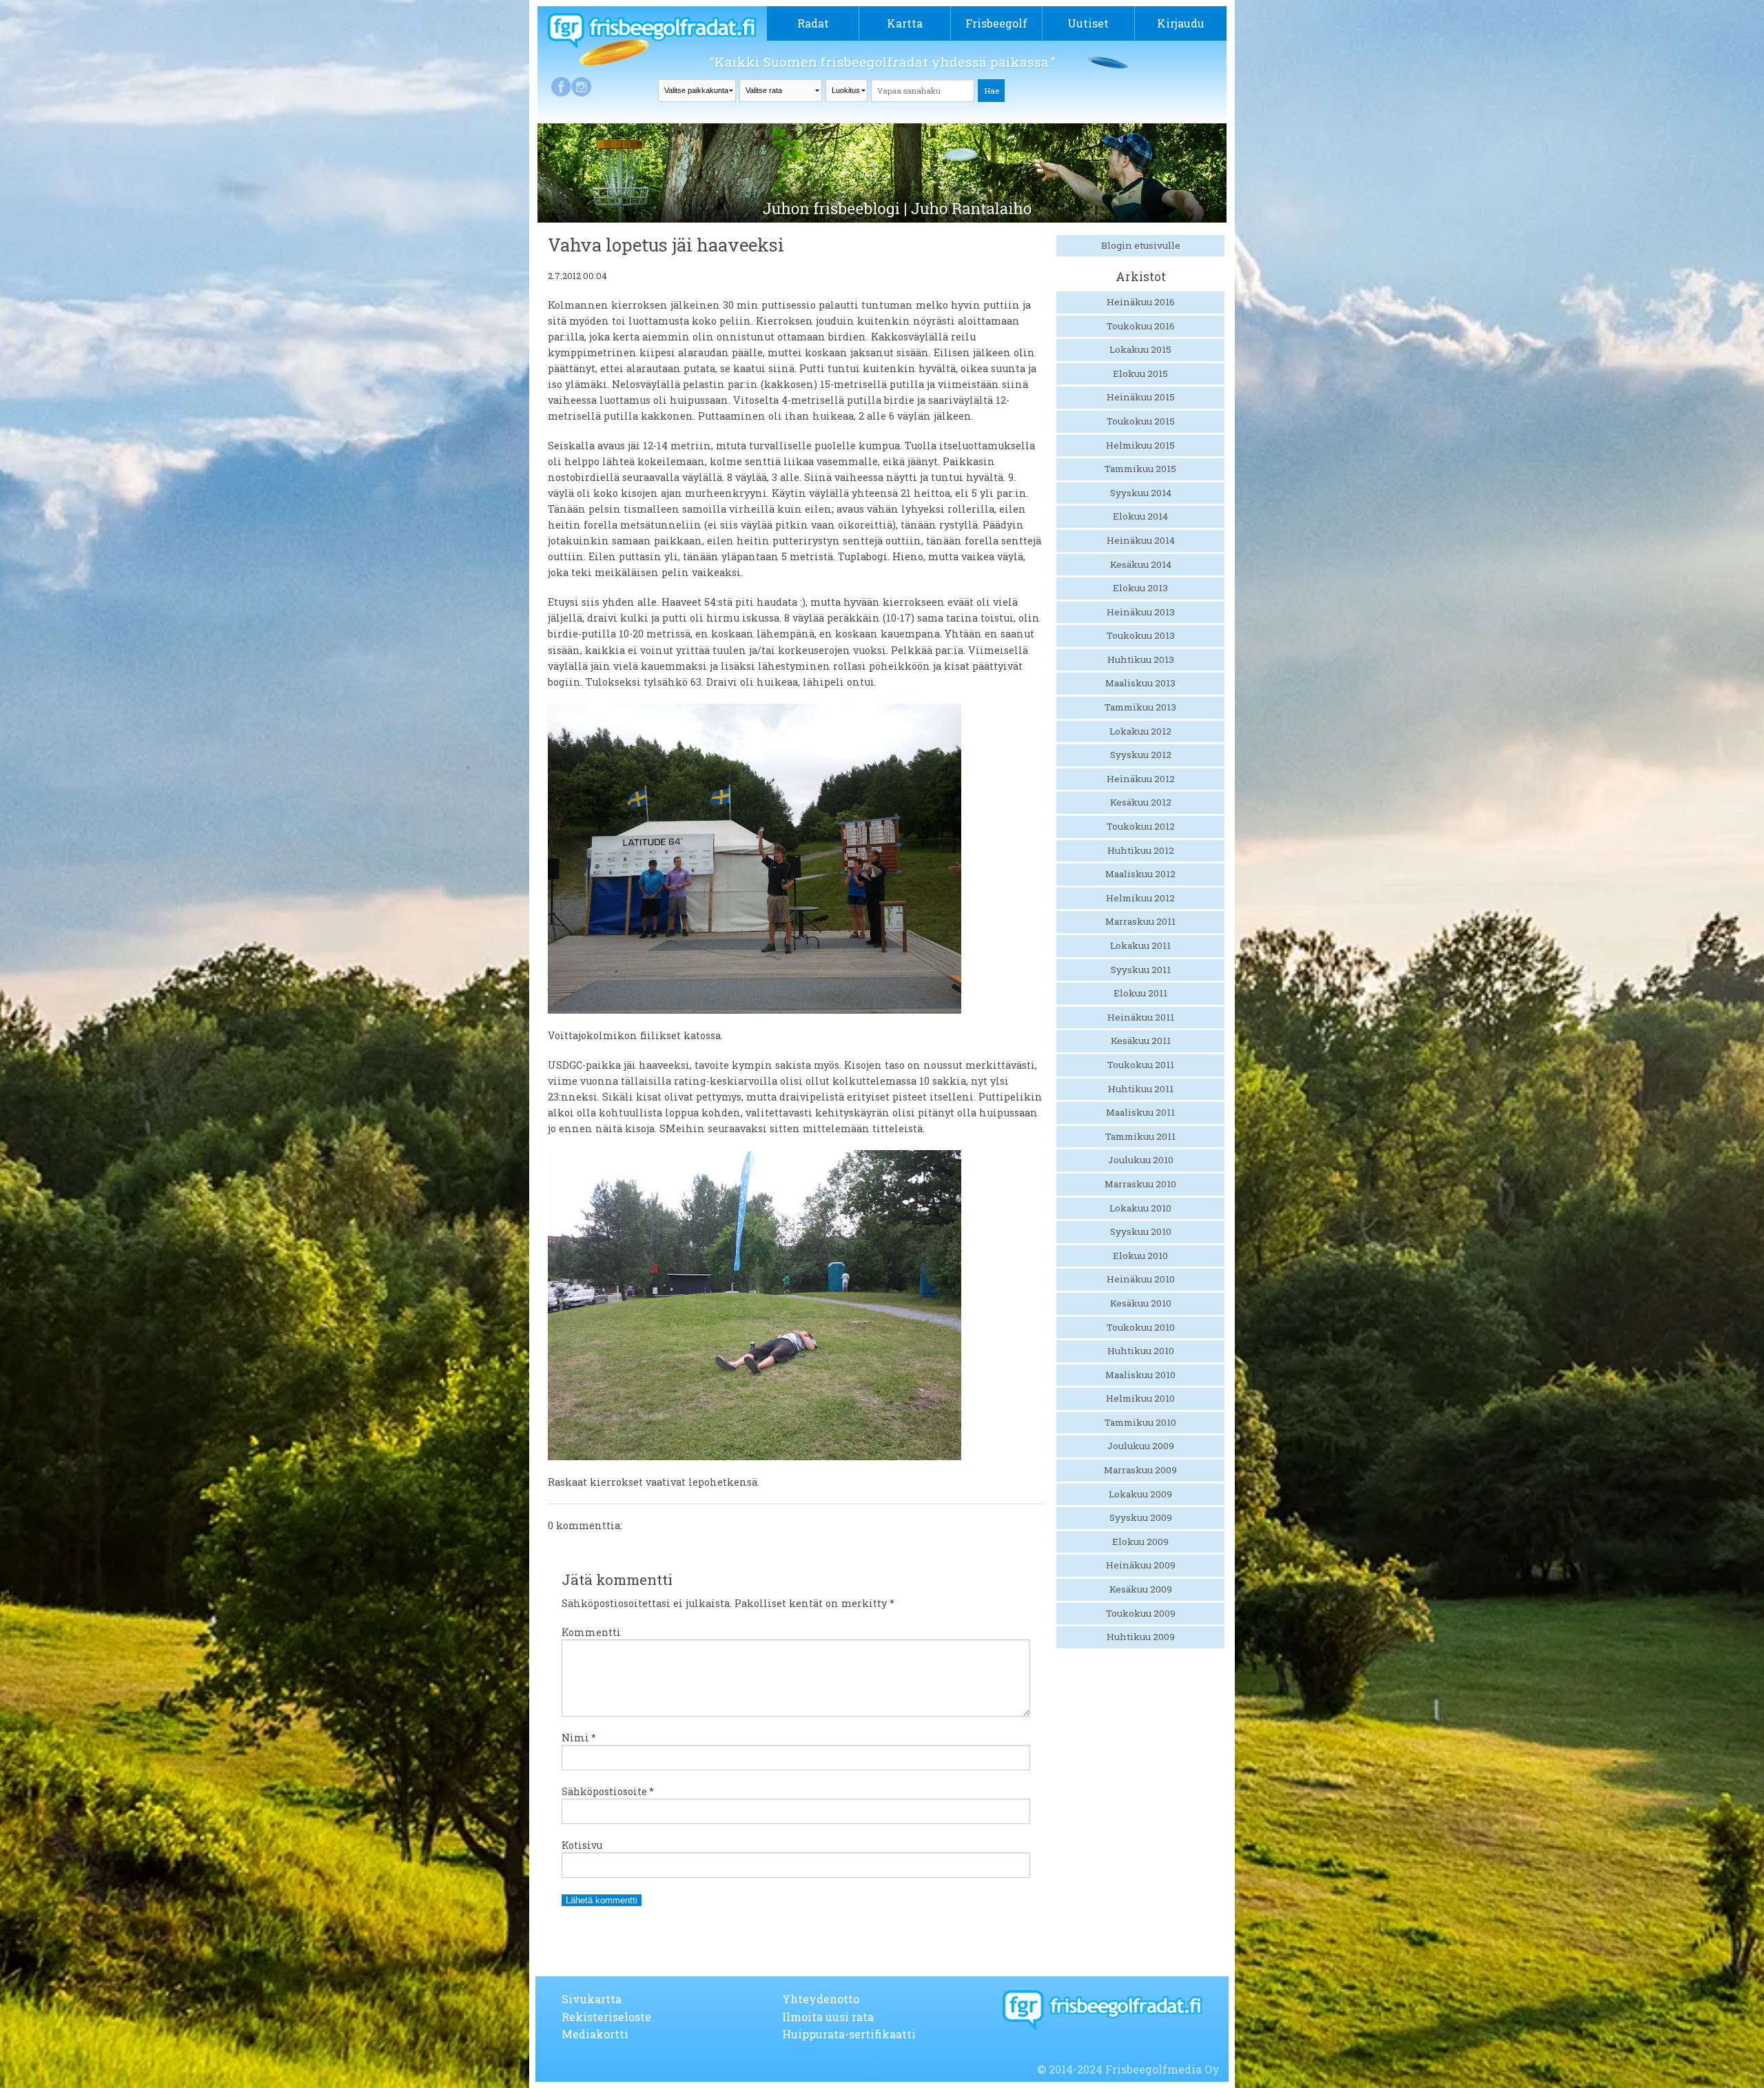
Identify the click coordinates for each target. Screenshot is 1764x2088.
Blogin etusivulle (1141, 245)
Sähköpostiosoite (608, 1791)
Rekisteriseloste (606, 2017)
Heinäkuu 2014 (1141, 540)
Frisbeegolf (996, 23)
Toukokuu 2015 (1141, 421)
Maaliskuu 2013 (1140, 683)
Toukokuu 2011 (1141, 1065)
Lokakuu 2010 (1140, 1208)
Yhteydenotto (821, 1999)
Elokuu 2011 (1140, 993)
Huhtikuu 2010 (1141, 1351)
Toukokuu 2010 (1141, 1327)
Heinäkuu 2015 (1141, 397)
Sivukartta (592, 1999)
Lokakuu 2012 (1140, 731)
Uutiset (1088, 23)
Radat (813, 23)
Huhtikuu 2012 (1141, 850)
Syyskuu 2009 (1141, 1517)
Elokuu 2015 (1140, 373)
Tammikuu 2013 (1140, 707)
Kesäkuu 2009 (1141, 1589)
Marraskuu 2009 (1140, 1470)
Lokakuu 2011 (1140, 945)
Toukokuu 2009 (1141, 1613)
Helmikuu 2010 (1140, 1398)
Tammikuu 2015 (1140, 469)
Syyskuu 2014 (1141, 493)
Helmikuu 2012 (1140, 898)
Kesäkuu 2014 (1141, 564)
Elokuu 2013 (1140, 588)
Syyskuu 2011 (1141, 970)
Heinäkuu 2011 (1141, 1017)
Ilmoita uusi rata (828, 2017)
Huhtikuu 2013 (1141, 659)
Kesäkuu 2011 (1141, 1041)
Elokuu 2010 (1140, 1256)
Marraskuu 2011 (1140, 921)
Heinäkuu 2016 (1141, 302)
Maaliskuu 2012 (1140, 874)
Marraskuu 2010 (1140, 1184)
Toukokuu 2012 (1141, 826)
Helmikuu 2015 (1140, 445)
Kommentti (591, 1632)
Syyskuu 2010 (1141, 1231)
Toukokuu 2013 (1141, 635)
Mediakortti (595, 2034)
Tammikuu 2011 (1140, 1136)
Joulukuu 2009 (1141, 1446)
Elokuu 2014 (1140, 516)
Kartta (905, 23)
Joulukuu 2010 (1141, 1160)
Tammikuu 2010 (1140, 1422)
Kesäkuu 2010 (1141, 1303)
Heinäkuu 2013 (1141, 612)
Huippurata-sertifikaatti (849, 2034)
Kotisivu (582, 1845)
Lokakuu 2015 (1140, 349)
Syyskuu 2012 (1141, 755)
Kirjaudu (1181, 23)
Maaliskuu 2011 (1140, 1112)
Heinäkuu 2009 (1141, 1565)
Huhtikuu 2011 (1141, 1089)
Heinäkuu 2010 (1141, 1279)
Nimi (579, 1738)
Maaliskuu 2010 (1140, 1375)
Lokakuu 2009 (1140, 1494)
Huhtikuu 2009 (1141, 1637)
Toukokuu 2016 (1141, 326)
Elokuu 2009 (1140, 1542)
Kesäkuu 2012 (1141, 802)
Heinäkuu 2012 (1141, 779)
